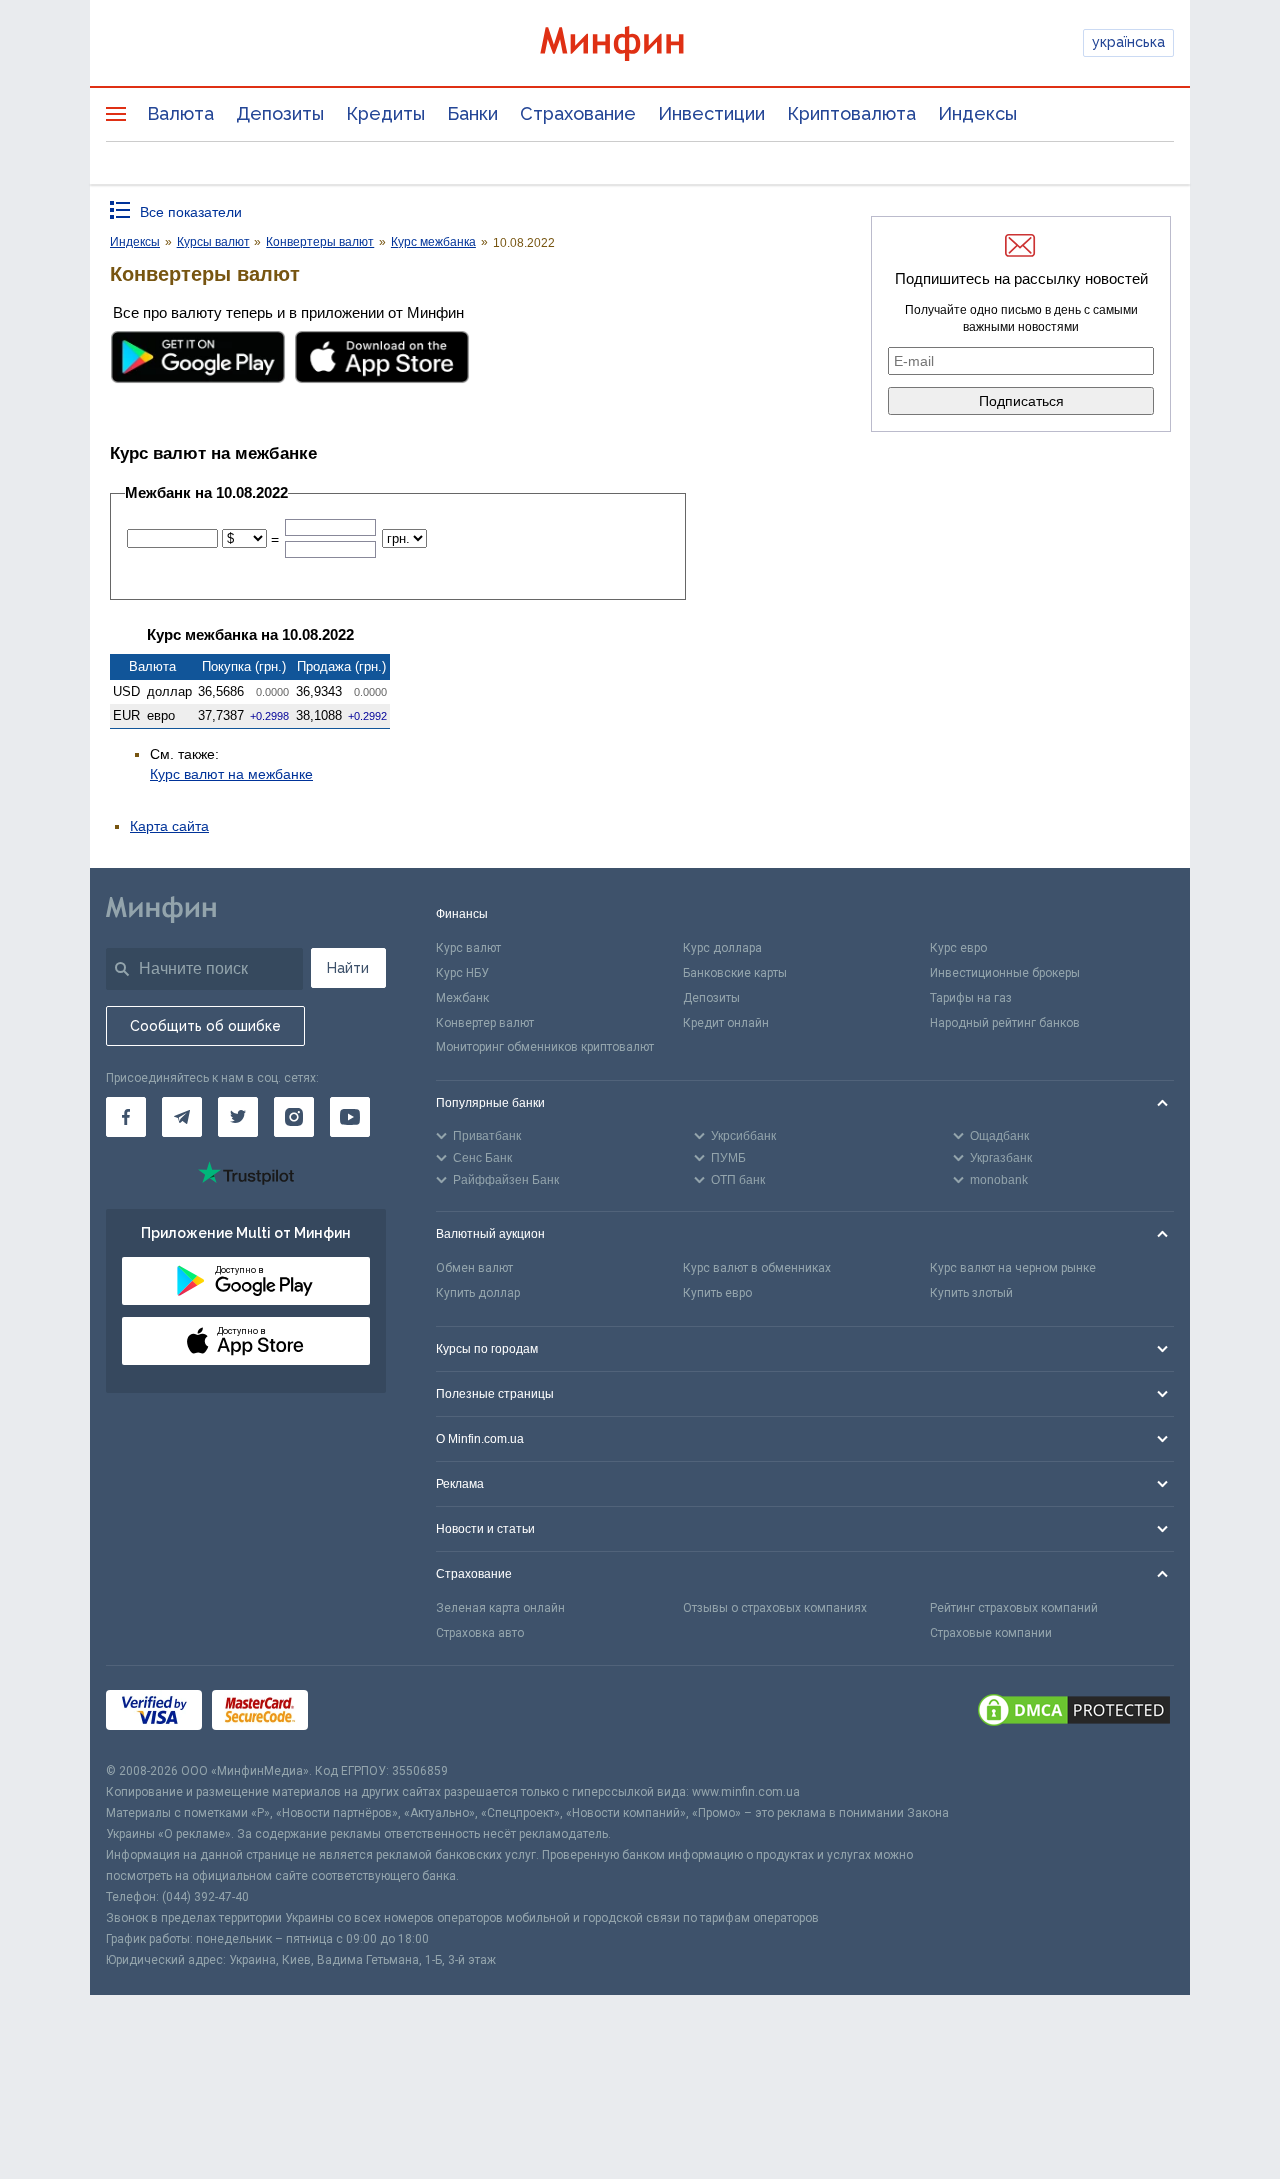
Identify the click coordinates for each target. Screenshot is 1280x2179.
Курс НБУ (462, 973)
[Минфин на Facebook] (126, 1117)
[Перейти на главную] (640, 43)
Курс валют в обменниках (757, 1268)
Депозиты (280, 113)
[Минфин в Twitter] (238, 1117)
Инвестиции (711, 113)
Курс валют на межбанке (231, 774)
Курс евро (958, 948)
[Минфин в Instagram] (294, 1117)
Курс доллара (722, 948)
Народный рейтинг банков (1005, 1023)
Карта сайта (169, 826)
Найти (348, 968)
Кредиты (385, 113)
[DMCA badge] (1074, 1713)
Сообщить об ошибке (205, 1026)
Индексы (977, 113)
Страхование (578, 113)
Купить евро (717, 1293)
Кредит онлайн (726, 1023)
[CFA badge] (362, 1713)
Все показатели (191, 212)
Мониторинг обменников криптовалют (545, 1047)
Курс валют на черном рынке (1013, 1268)
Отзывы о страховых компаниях (775, 1608)
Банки (472, 113)
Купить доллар (478, 1293)
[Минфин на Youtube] (350, 1117)
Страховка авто (480, 1633)
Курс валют (468, 948)
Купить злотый (971, 1293)
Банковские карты (735, 973)
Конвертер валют (485, 1023)
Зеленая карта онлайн (500, 1608)
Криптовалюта (851, 113)
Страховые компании (991, 1633)
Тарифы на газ (971, 998)
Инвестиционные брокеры (1005, 973)
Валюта (180, 113)
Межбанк (462, 998)
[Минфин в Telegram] (182, 1117)
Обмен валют (474, 1268)
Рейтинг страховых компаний (1014, 1608)
